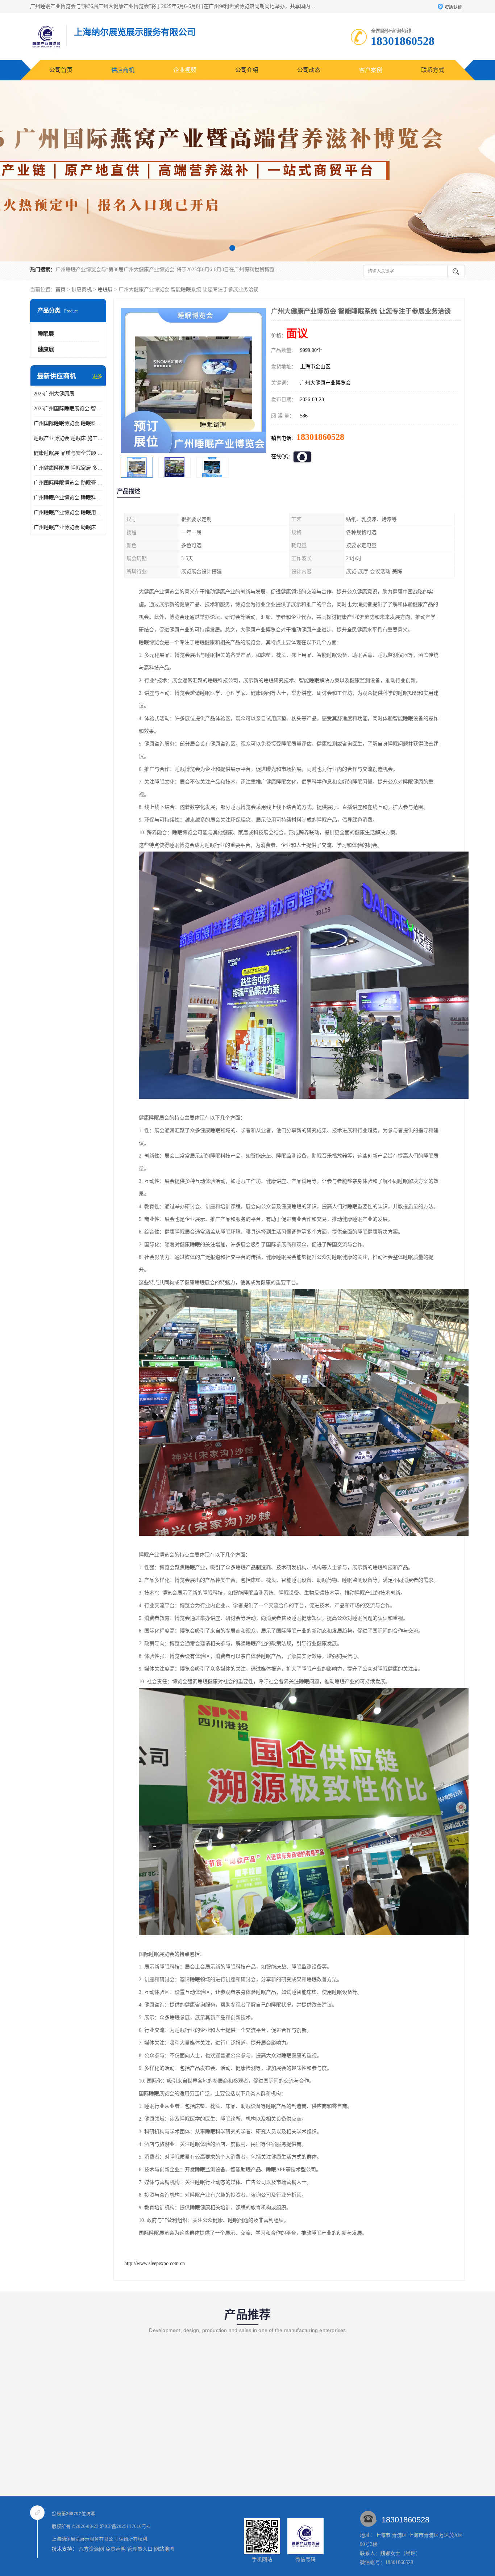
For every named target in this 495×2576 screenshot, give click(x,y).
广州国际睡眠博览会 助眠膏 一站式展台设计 (68, 483)
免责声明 (116, 2549)
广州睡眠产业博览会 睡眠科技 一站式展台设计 (68, 498)
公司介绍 (247, 70)
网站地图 (164, 2549)
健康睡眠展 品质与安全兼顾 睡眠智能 (68, 453)
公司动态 (309, 70)
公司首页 (61, 70)
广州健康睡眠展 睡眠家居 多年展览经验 (68, 468)
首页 (61, 289)
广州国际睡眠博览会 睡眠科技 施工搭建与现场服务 (68, 423)
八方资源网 (91, 2549)
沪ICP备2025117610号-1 (125, 2526)
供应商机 (123, 70)
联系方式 (433, 70)
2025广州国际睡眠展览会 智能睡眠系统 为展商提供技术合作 (68, 409)
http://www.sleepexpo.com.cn (155, 2263)
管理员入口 (140, 2549)
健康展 (46, 349)
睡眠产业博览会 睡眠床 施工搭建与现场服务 (68, 438)
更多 (97, 376)
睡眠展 (105, 289)
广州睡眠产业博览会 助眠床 (65, 527)
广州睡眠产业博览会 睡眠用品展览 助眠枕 (68, 512)
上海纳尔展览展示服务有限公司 (85, 2539)
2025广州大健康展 (54, 394)
